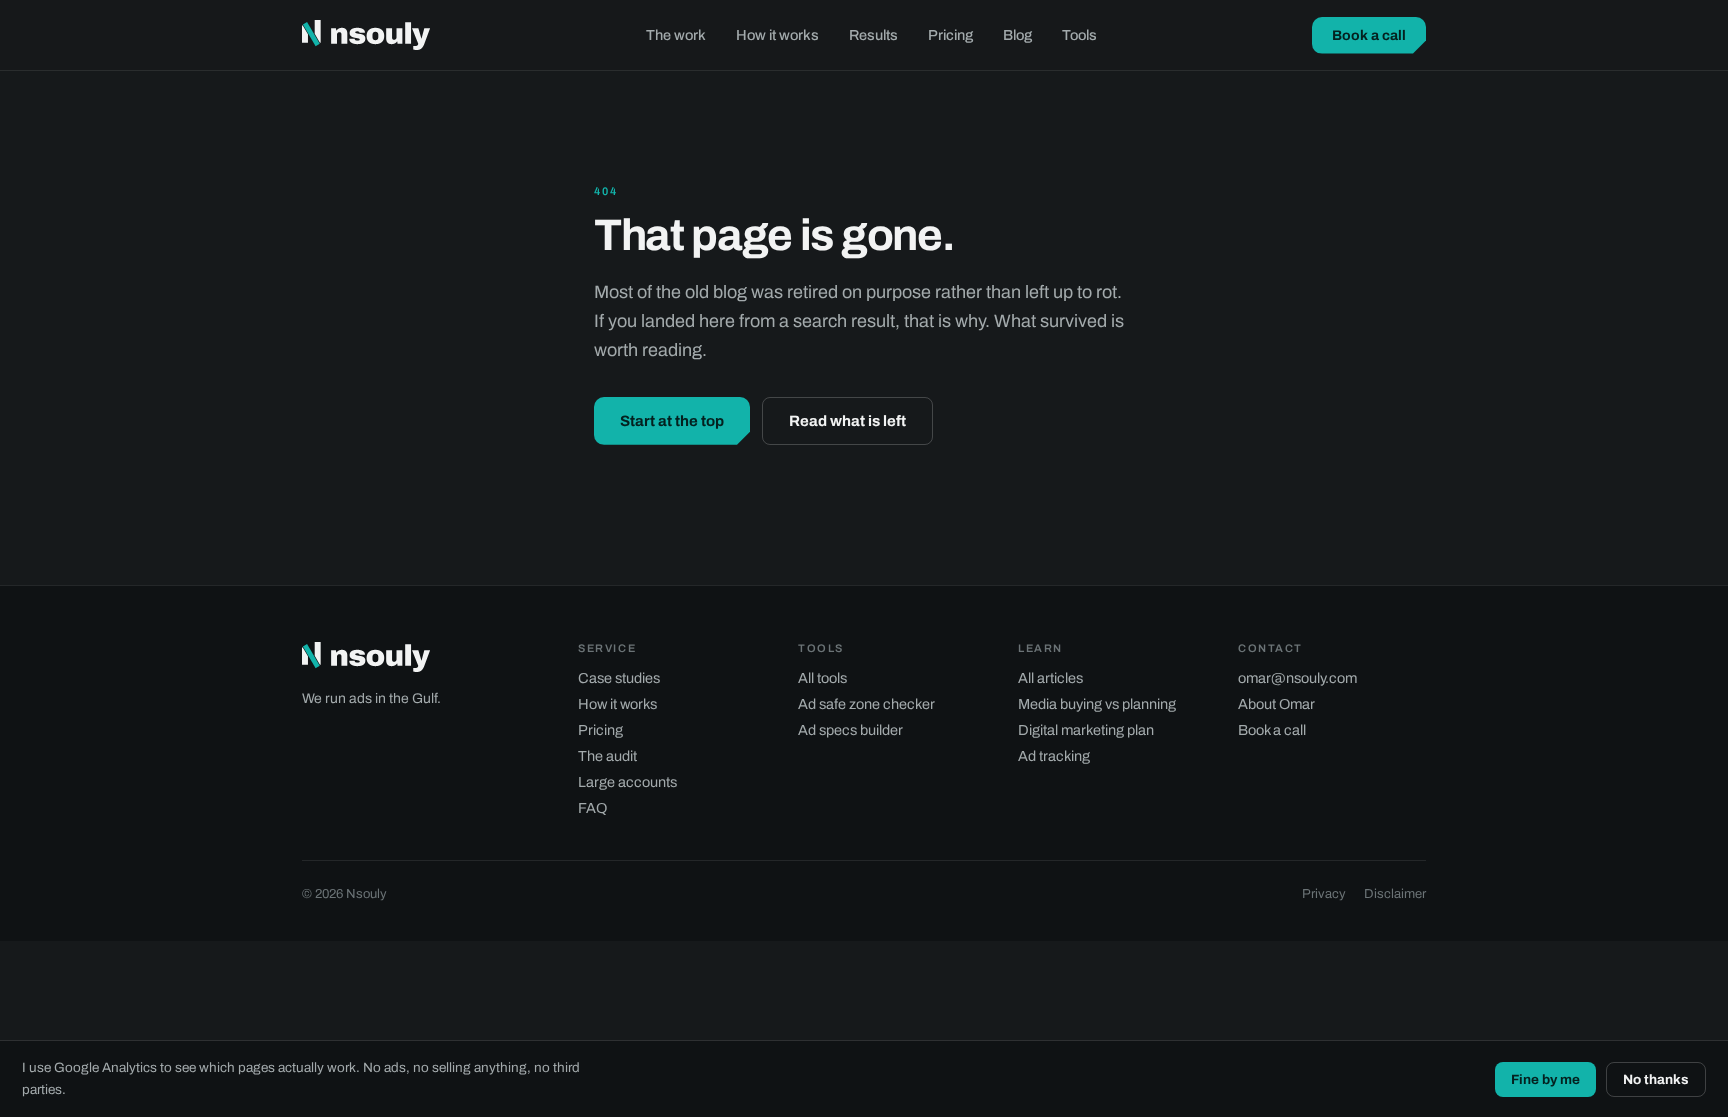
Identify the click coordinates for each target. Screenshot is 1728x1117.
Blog (1017, 35)
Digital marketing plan (1086, 730)
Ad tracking (1054, 756)
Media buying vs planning (1097, 704)
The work (676, 35)
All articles (1050, 678)
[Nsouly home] (366, 35)
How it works (777, 35)
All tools (822, 678)
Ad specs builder (850, 730)
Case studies (619, 678)
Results (873, 35)
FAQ (592, 808)
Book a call (1369, 35)
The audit (607, 756)
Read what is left (847, 421)
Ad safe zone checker (866, 704)
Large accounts (627, 782)
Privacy (1324, 894)
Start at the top (672, 421)
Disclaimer (1395, 894)
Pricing (950, 35)
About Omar (1276, 704)
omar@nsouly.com (1297, 678)
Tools (1079, 35)
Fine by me (1545, 1079)
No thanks (1656, 1079)
